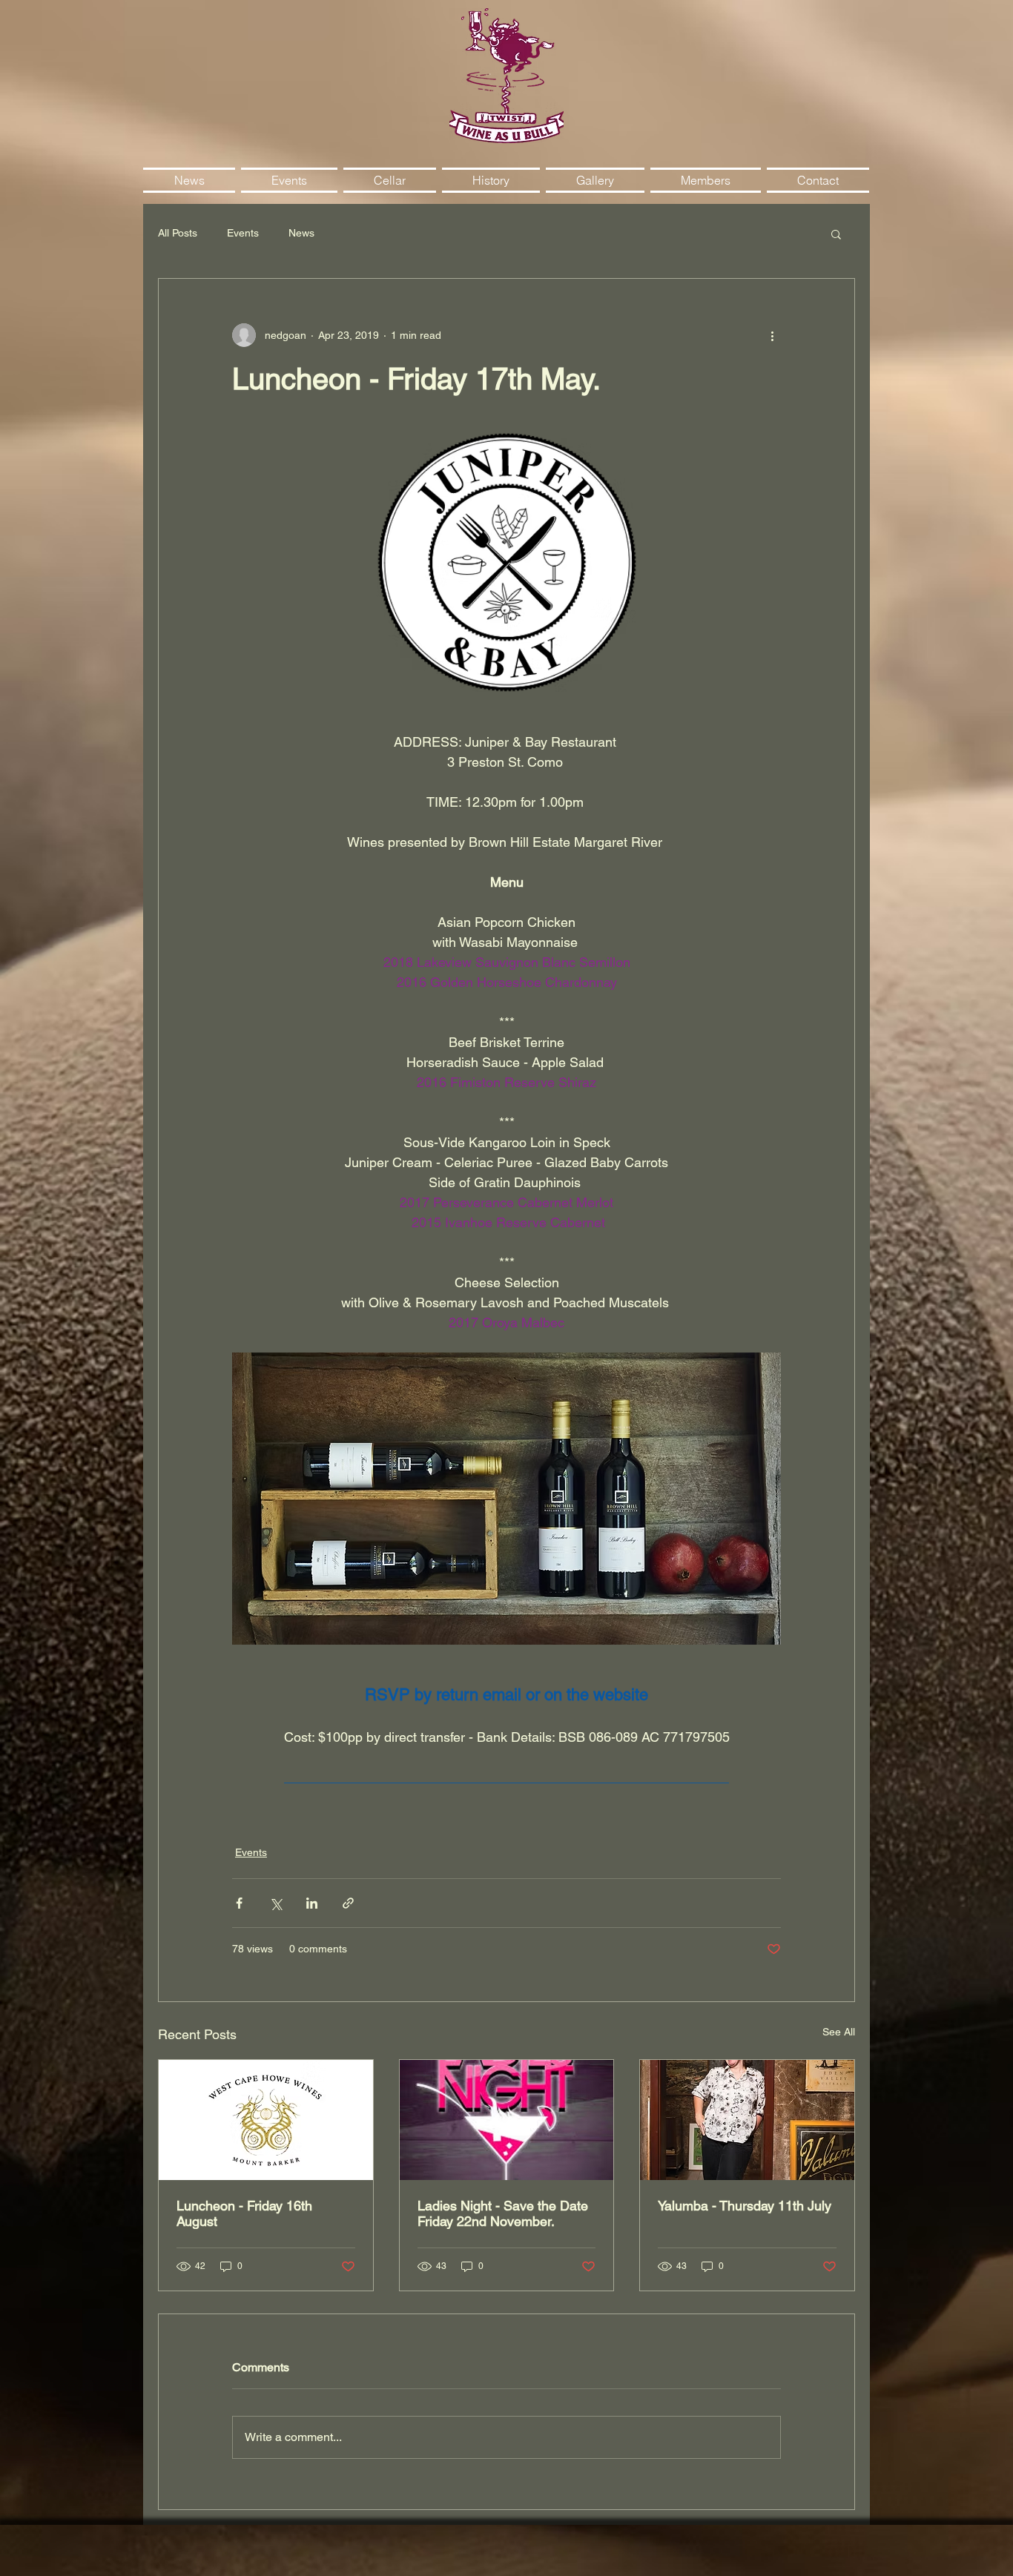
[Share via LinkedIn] (312, 1903)
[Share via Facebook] (239, 1903)
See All (839, 2032)
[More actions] (772, 335)
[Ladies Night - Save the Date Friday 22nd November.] (507, 2120)
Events (243, 233)
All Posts (178, 233)
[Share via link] (348, 1903)
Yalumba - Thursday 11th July (745, 2206)
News (301, 233)
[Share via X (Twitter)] (275, 1903)
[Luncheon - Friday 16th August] (266, 2120)
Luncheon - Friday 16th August (244, 2213)
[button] (836, 234)
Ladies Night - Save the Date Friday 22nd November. (503, 2213)
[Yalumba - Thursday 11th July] (747, 2120)
